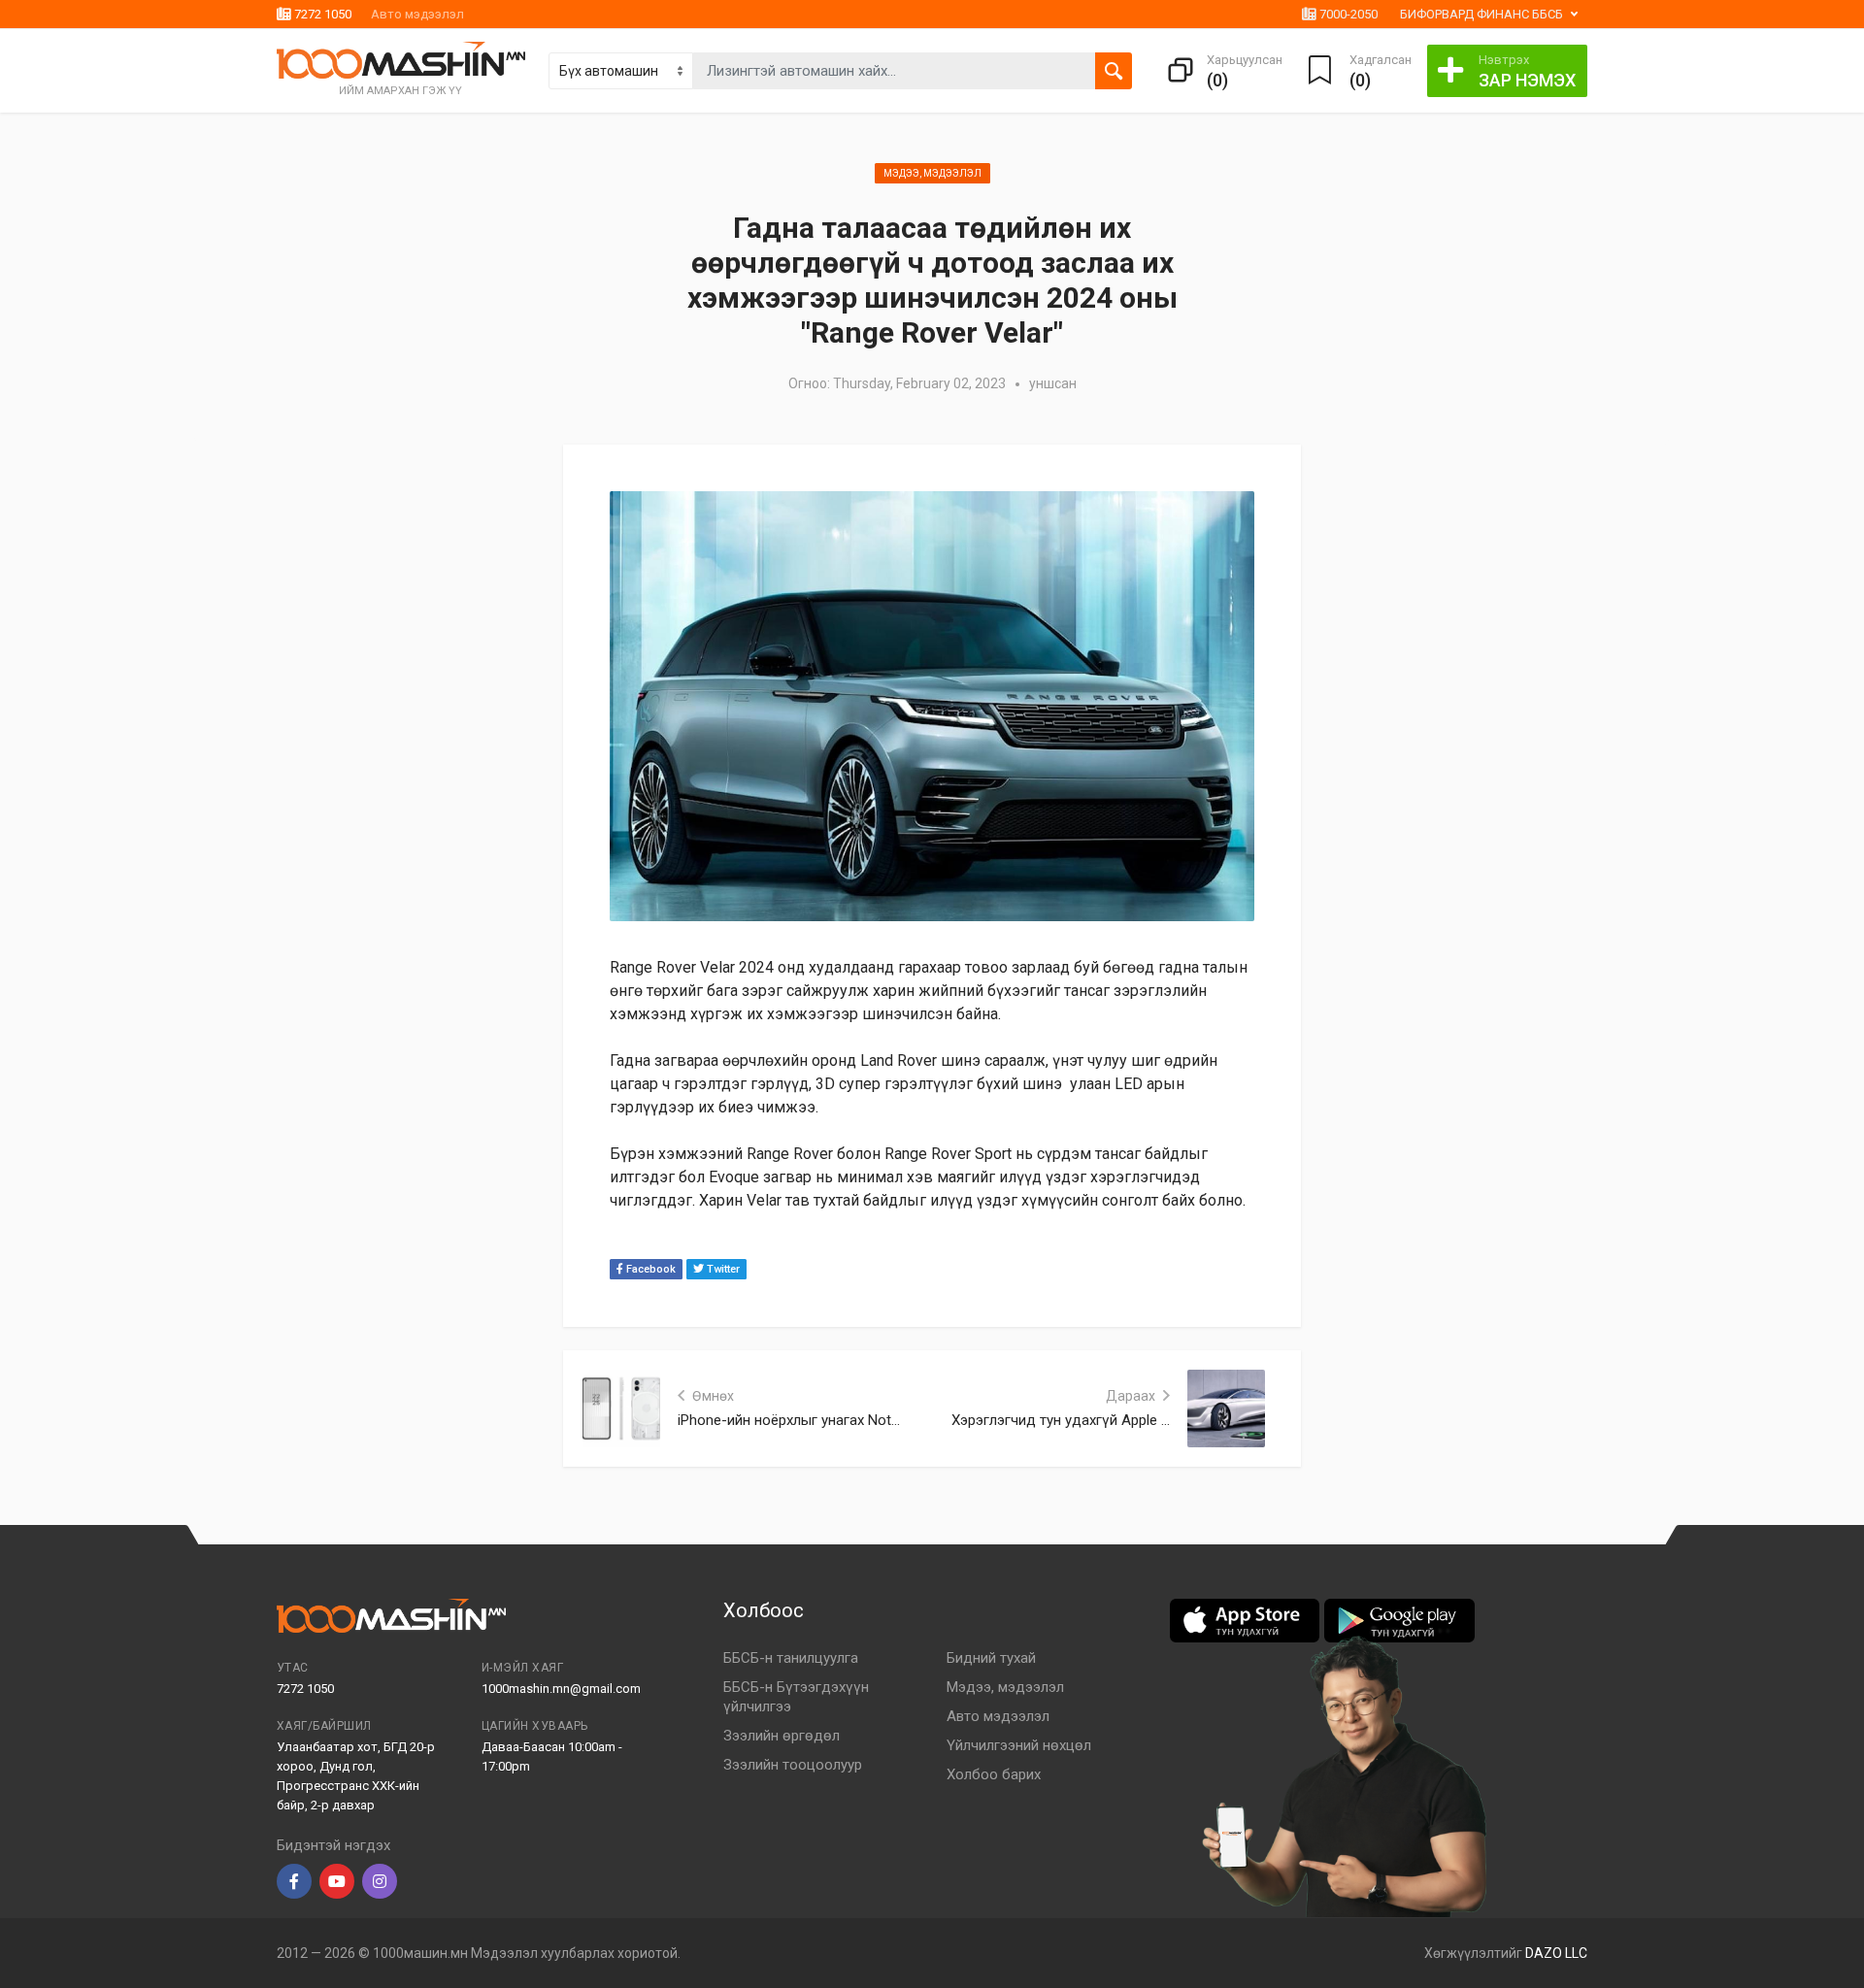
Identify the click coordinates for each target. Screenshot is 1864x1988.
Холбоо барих (994, 1774)
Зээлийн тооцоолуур (793, 1765)
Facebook (649, 1269)
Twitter (722, 1269)
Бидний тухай (991, 1658)
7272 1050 (321, 14)
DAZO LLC (1556, 1953)
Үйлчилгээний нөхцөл (1019, 1745)
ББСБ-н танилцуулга (791, 1658)
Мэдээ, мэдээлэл (932, 173)
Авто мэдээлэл (417, 14)
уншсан (1053, 383)
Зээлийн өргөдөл (782, 1736)
